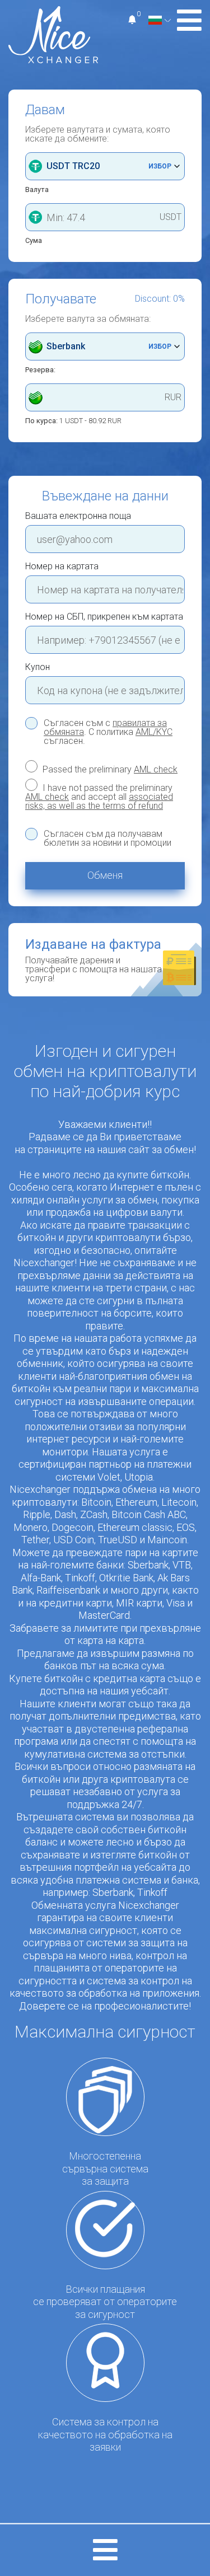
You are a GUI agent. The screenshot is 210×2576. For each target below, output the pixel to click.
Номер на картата (62, 566)
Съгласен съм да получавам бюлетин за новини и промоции (108, 839)
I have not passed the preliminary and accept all (99, 797)
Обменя (105, 875)
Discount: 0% (160, 299)
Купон (38, 667)
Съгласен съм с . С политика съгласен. (108, 732)
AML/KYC (154, 732)
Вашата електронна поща (78, 516)
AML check (156, 769)
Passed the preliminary (109, 769)
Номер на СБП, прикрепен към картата (104, 617)
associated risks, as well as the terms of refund (99, 801)
